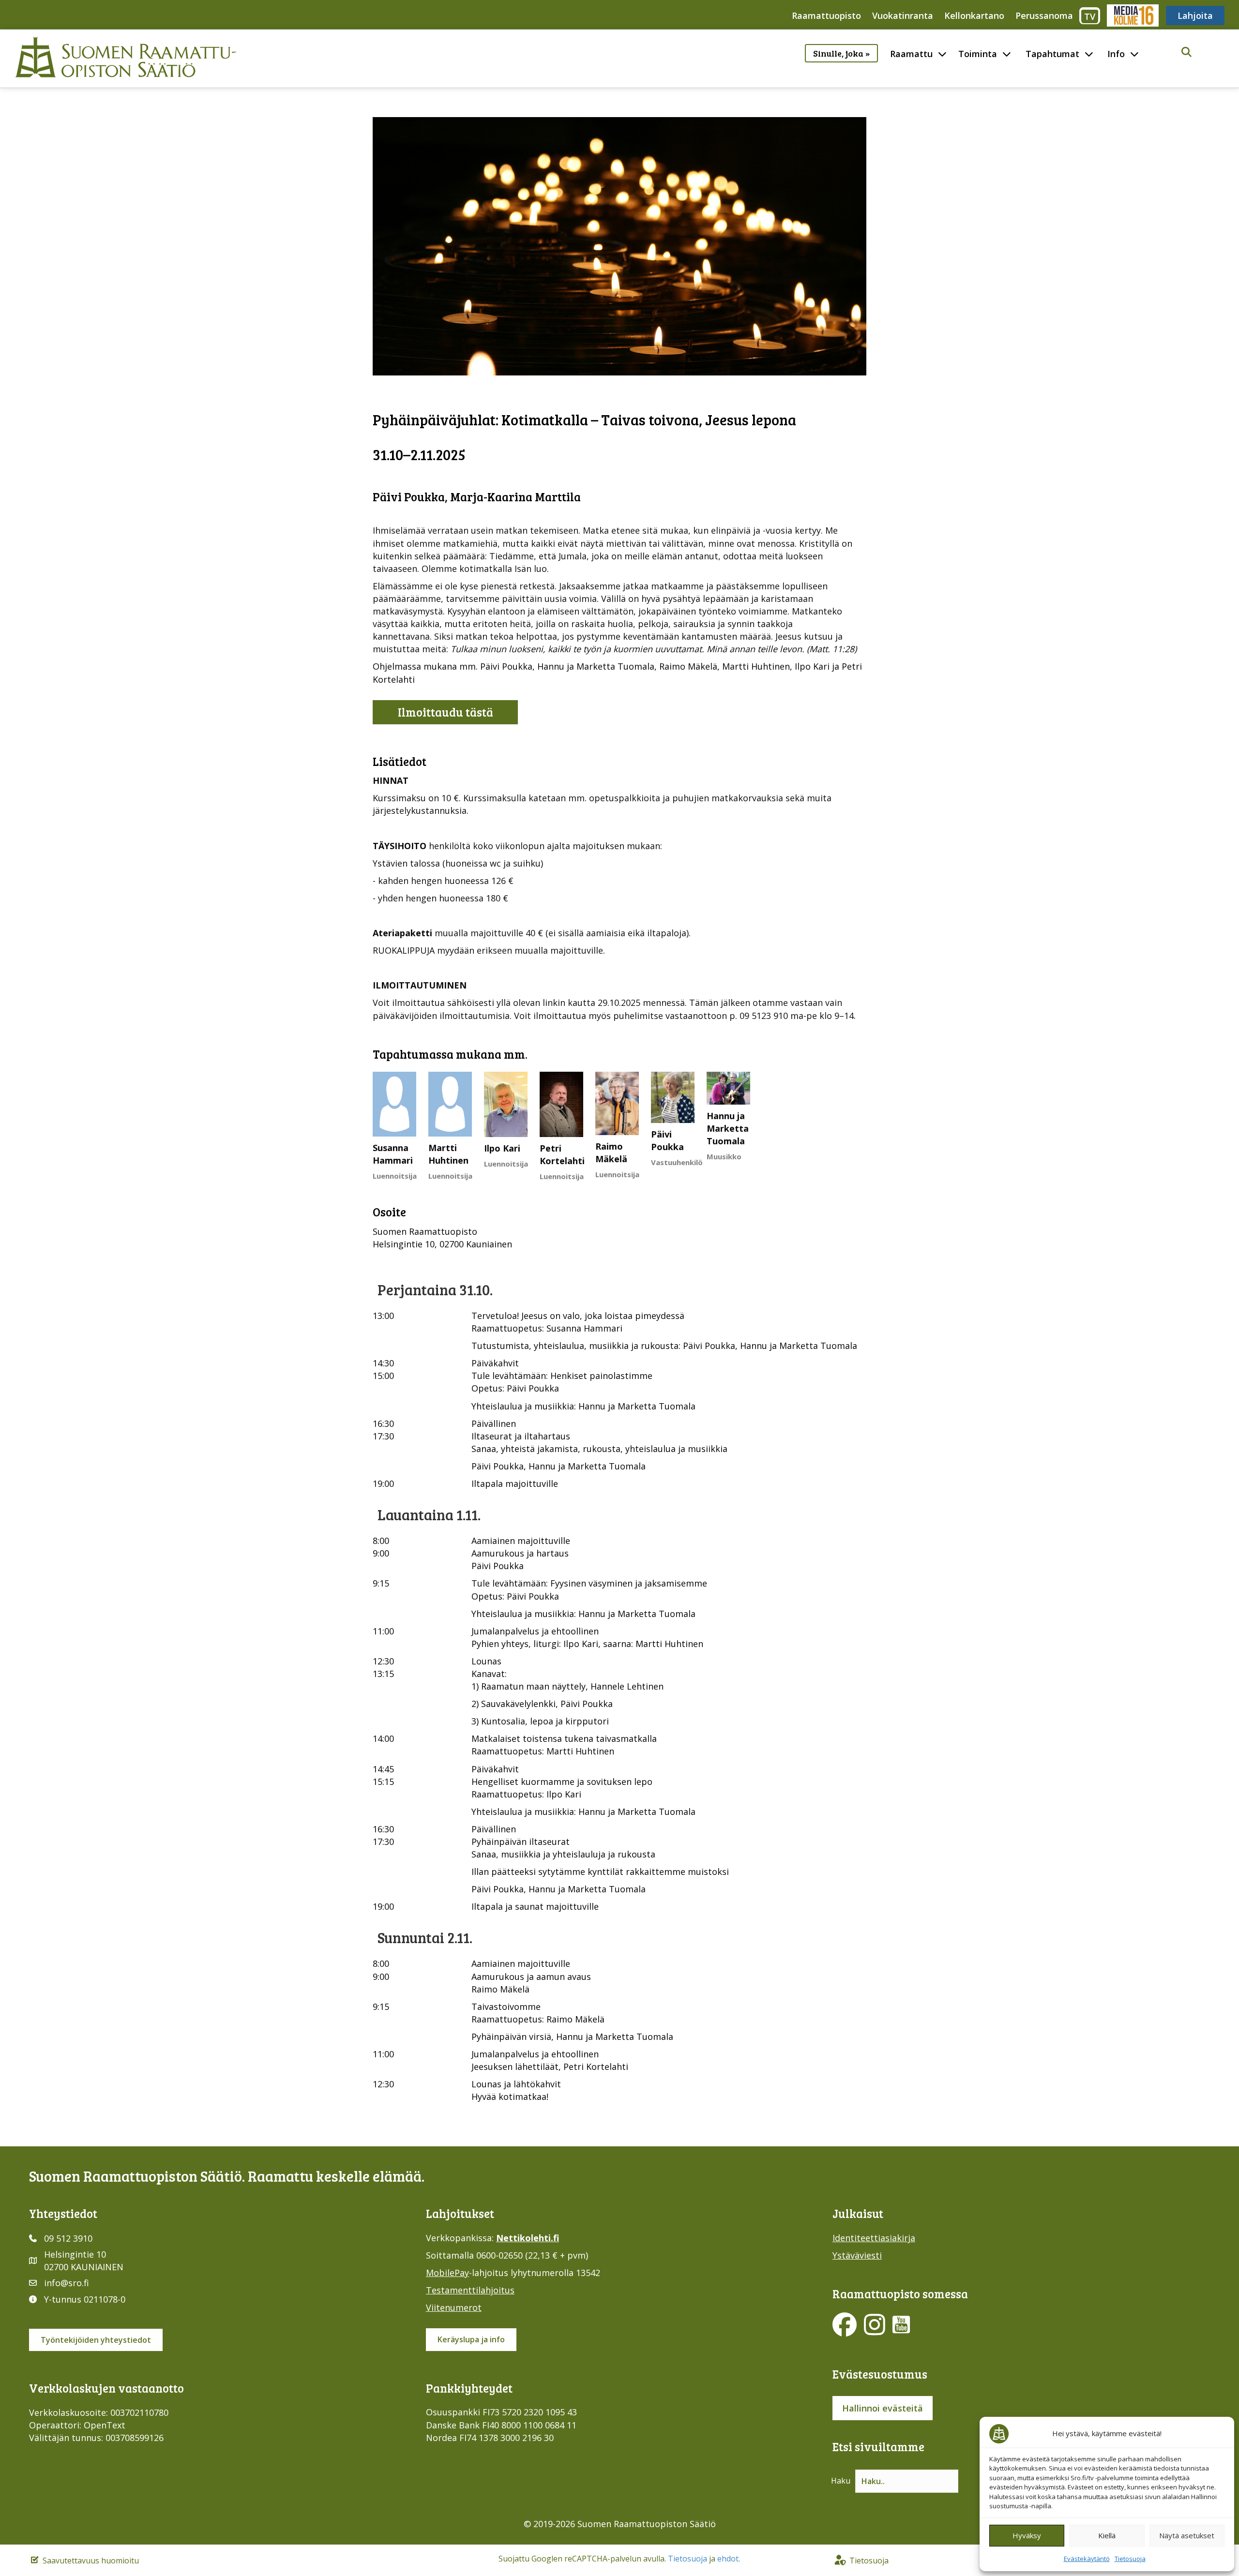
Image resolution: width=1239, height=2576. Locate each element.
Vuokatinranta (903, 15)
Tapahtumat (1052, 54)
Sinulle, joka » (841, 53)
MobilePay (447, 2273)
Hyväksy (1027, 2535)
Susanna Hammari (393, 1154)
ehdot (728, 2559)
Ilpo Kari (502, 1148)
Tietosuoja (1130, 2559)
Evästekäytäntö (1087, 2559)
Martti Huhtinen (448, 1154)
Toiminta (978, 54)
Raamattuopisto (826, 15)
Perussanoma (1044, 15)
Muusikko (724, 1156)
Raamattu (911, 54)
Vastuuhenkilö (677, 1162)
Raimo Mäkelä (611, 1153)
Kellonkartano (974, 15)
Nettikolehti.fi (528, 2238)
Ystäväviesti (857, 2255)
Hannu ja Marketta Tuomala (728, 1128)
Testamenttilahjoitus (470, 2290)
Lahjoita (1195, 15)
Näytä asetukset (1187, 2535)
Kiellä (1107, 2535)
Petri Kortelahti (562, 1154)
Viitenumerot (454, 2307)
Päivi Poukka (667, 1140)
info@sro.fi (67, 2283)
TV (1090, 16)
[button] (1186, 52)
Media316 (1132, 15)
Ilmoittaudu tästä (446, 712)
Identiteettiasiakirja (874, 2238)
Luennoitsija (395, 1176)
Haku (841, 2481)
